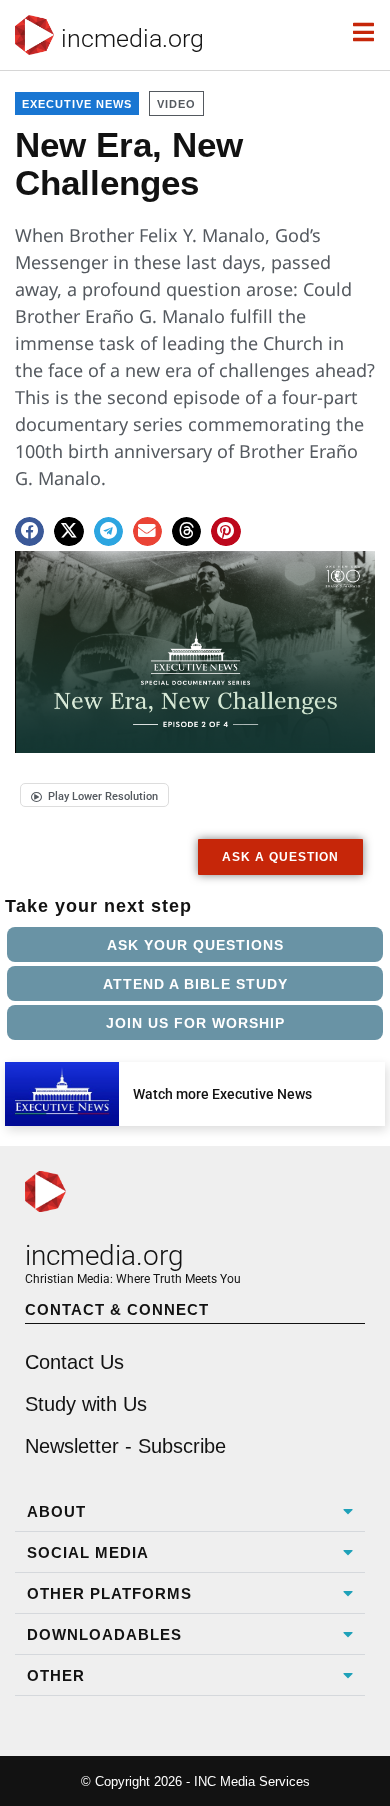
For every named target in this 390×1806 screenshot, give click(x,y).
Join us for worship (195, 1023)
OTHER (56, 1675)
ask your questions (195, 945)
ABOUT (56, 1511)
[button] (29, 531)
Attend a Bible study (195, 984)
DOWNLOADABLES (104, 1634)
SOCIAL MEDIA (88, 1552)
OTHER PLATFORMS (109, 1593)
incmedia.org (132, 38)
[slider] (48, 731)
